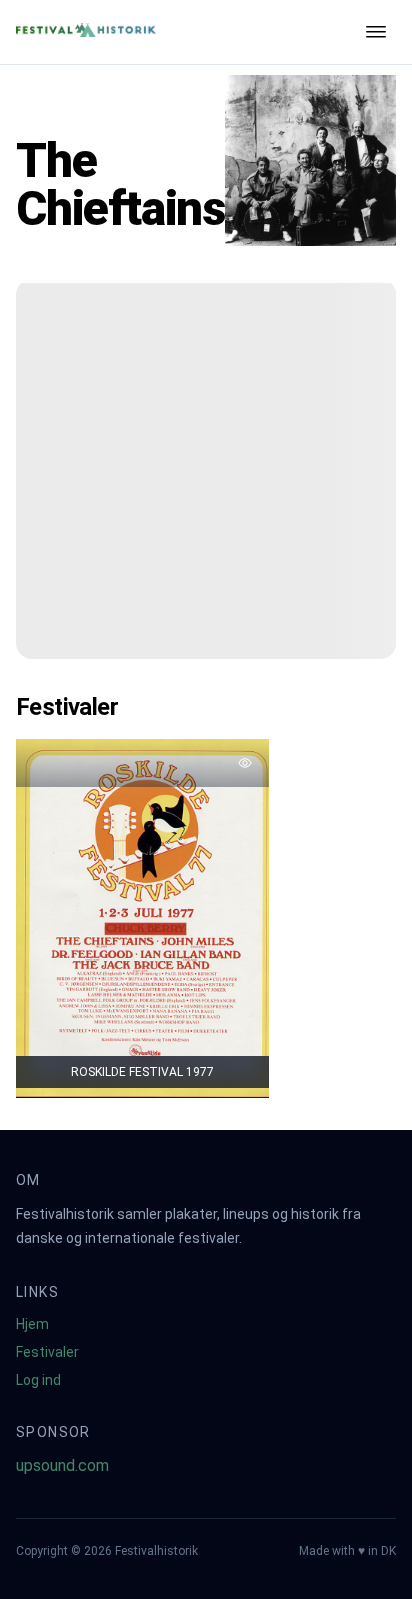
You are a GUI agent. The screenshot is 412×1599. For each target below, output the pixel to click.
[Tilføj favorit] (245, 763)
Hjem (32, 1324)
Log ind (38, 1380)
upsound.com (62, 1465)
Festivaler (47, 1352)
